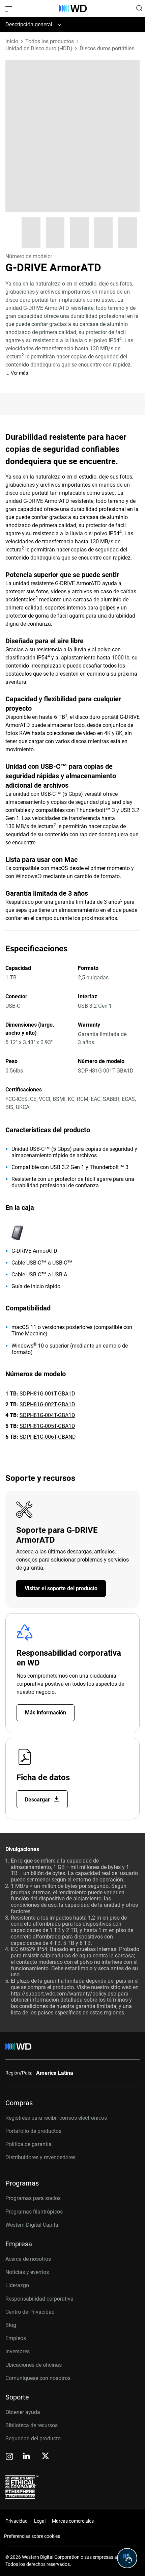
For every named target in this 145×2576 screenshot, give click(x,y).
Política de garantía (28, 2144)
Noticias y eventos (27, 2272)
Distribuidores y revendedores (40, 2157)
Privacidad (17, 2521)
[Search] (139, 8)
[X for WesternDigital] (45, 2457)
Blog (11, 2325)
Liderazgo (17, 2285)
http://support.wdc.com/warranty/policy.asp (64, 1994)
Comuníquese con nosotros (38, 2378)
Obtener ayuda (23, 2412)
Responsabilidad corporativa (39, 2299)
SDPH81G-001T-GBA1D (47, 1394)
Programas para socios (33, 2198)
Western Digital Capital (33, 2225)
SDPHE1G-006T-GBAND (48, 1437)
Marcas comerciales (73, 2521)
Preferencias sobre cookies (32, 2536)
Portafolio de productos (33, 2131)
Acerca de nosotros (28, 2259)
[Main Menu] (9, 8)
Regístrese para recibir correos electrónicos (56, 2118)
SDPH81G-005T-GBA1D (47, 1426)
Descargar (38, 1800)
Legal (40, 2521)
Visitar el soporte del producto (61, 1588)
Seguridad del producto (33, 2438)
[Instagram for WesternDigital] (9, 2457)
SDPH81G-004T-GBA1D (47, 1415)
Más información (46, 1713)
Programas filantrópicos (34, 2212)
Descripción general (29, 24)
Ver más (19, 373)
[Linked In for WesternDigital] (27, 2457)
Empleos (16, 2338)
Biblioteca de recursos (32, 2425)
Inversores (18, 2351)
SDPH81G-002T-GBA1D (47, 1404)
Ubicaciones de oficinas (34, 2365)
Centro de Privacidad (30, 2312)
